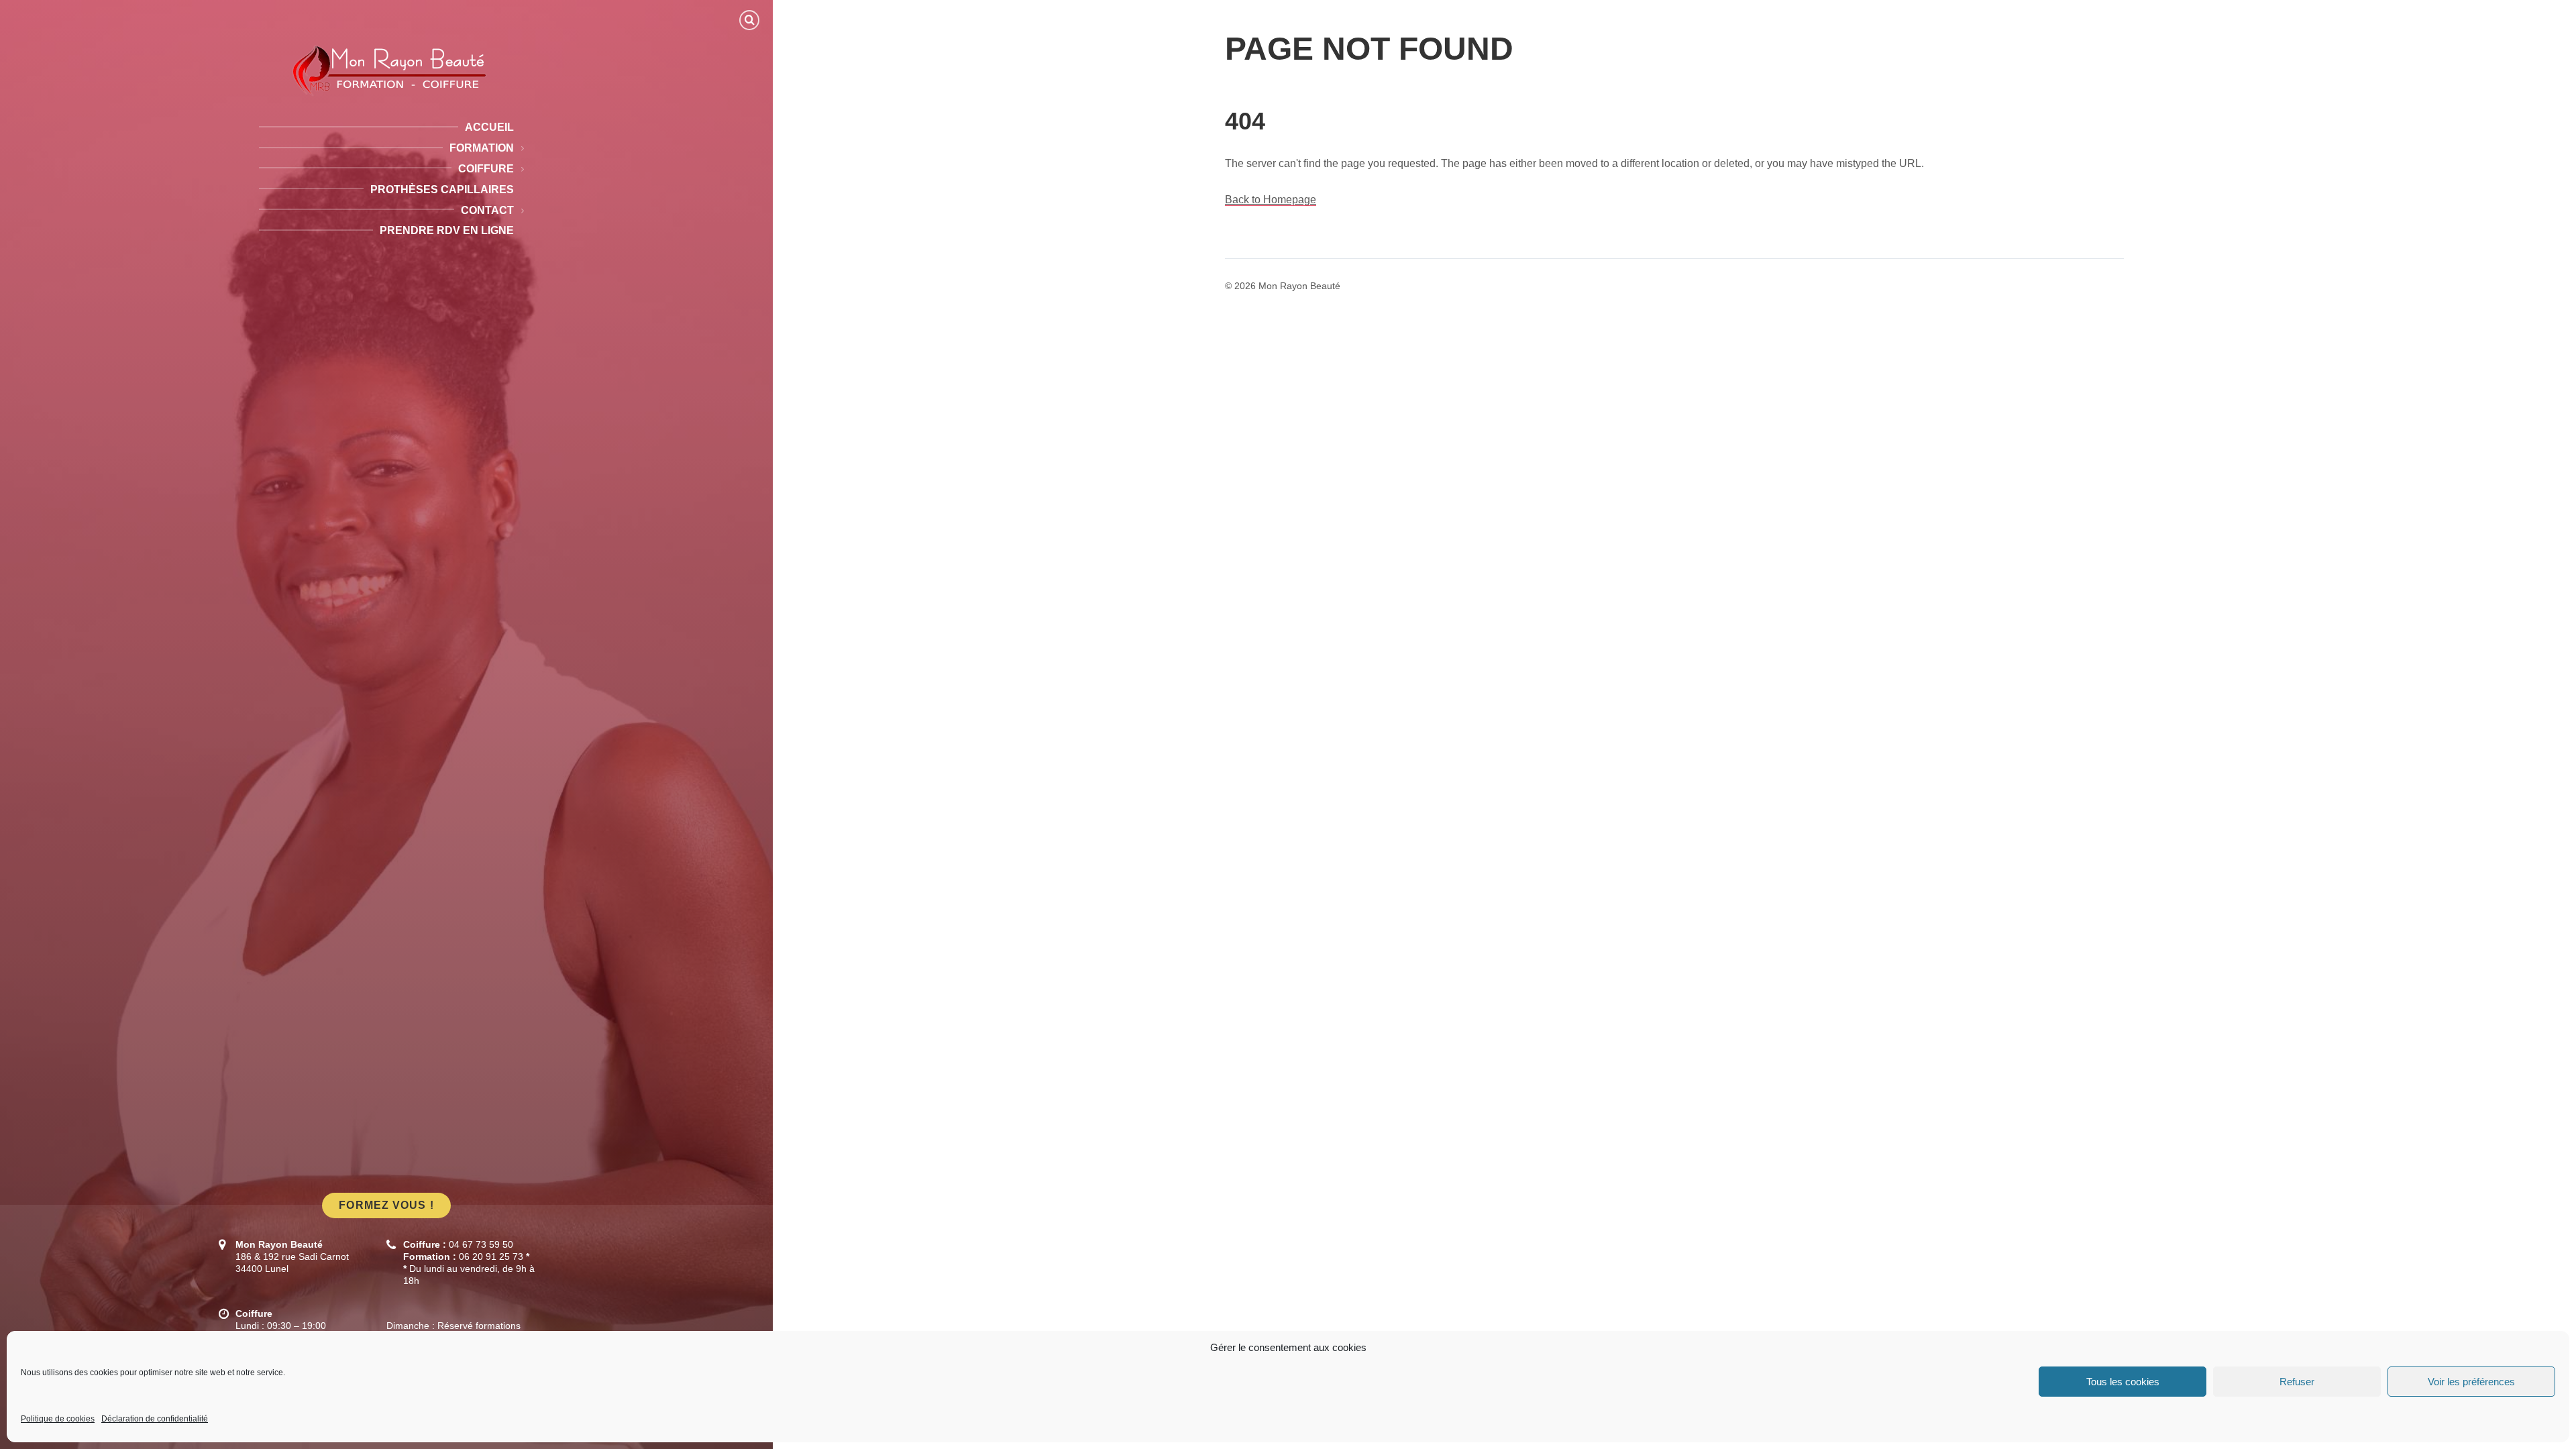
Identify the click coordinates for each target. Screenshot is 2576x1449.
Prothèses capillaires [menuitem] (442, 190)
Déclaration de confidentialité (155, 1419)
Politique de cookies (58, 1419)
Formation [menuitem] (482, 148)
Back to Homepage (1271, 200)
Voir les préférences (2471, 1382)
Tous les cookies (2123, 1382)
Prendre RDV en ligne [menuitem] (447, 230)
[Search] (749, 20)
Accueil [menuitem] (489, 127)
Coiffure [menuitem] (486, 169)
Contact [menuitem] (487, 210)
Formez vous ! (386, 1205)
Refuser (2297, 1382)
